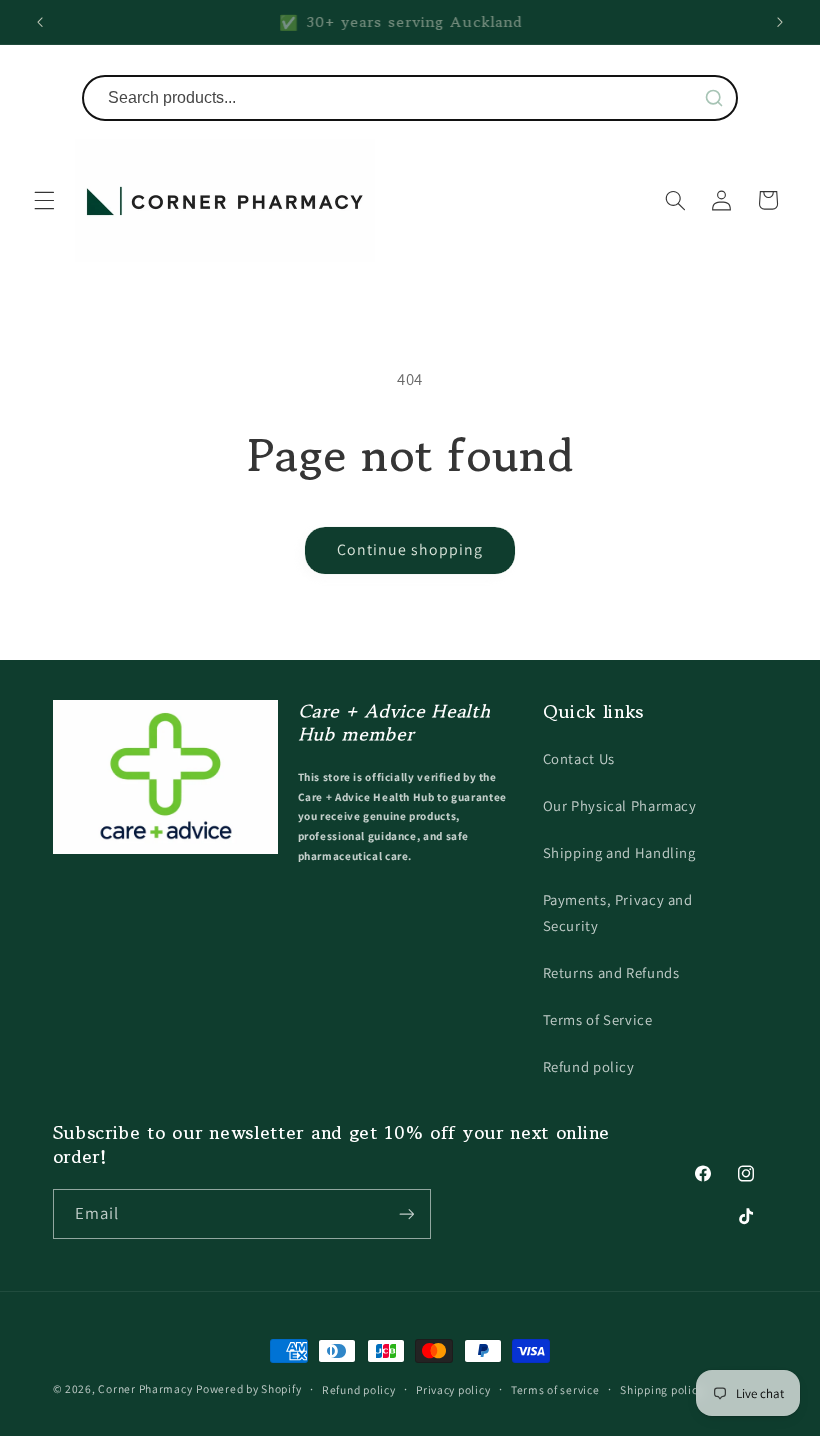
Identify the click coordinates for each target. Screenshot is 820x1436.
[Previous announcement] (40, 22)
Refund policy (589, 1066)
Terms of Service (598, 1019)
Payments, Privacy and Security (618, 912)
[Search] (714, 98)
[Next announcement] (780, 22)
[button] (44, 200)
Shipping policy (661, 1389)
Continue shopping (410, 549)
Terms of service (555, 1389)
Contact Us (579, 758)
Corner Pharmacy (145, 1388)
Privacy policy (453, 1389)
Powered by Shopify (248, 1388)
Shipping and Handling (619, 852)
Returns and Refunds (611, 972)
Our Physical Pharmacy (620, 805)
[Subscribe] (406, 1213)
